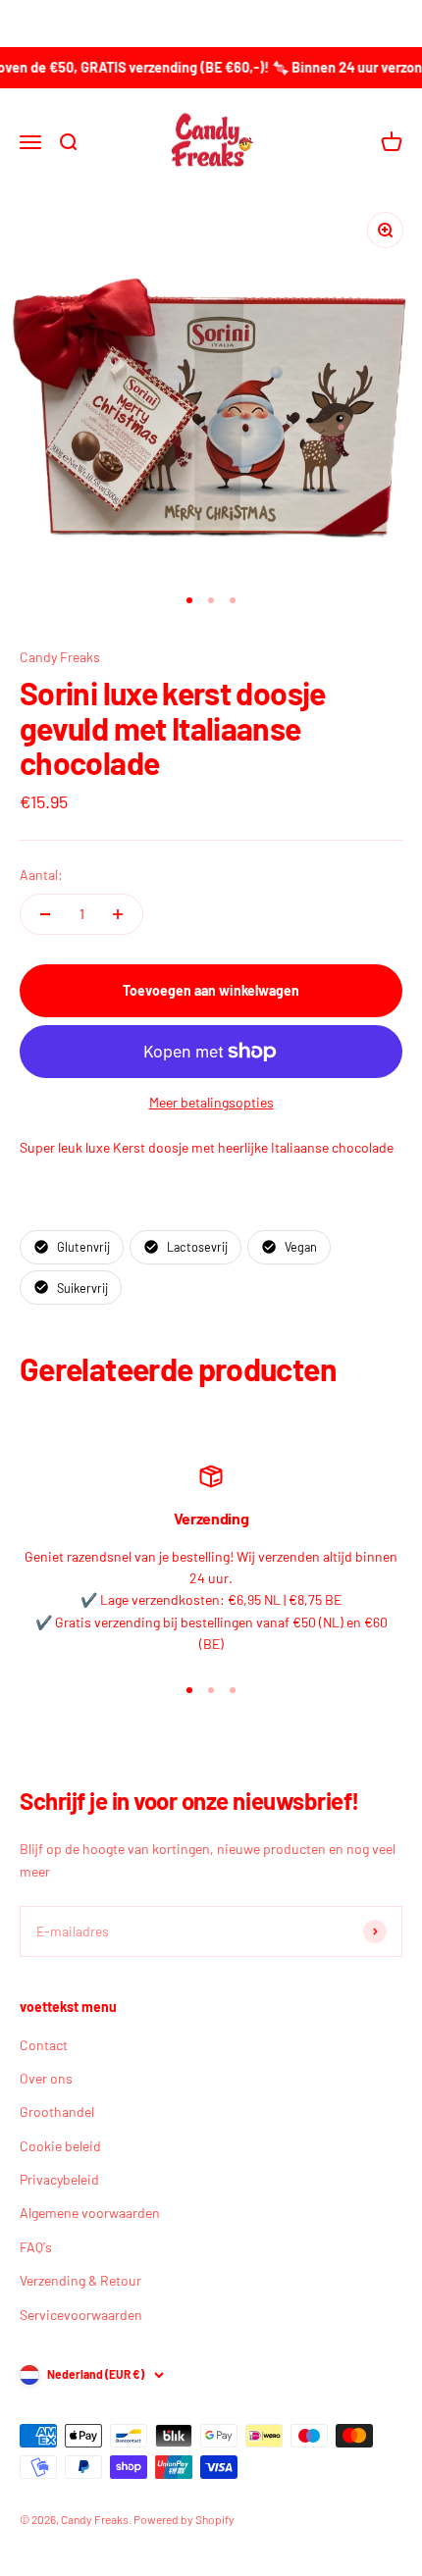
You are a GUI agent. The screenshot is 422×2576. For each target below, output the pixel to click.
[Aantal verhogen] (118, 914)
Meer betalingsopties (211, 1102)
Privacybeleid (59, 2179)
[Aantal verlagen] (45, 914)
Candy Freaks (60, 657)
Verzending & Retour (80, 2280)
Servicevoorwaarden (81, 2315)
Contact (44, 2045)
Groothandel (57, 2112)
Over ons (46, 2078)
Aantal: (41, 875)
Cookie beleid (60, 2146)
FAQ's (36, 2247)
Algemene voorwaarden (90, 2213)
